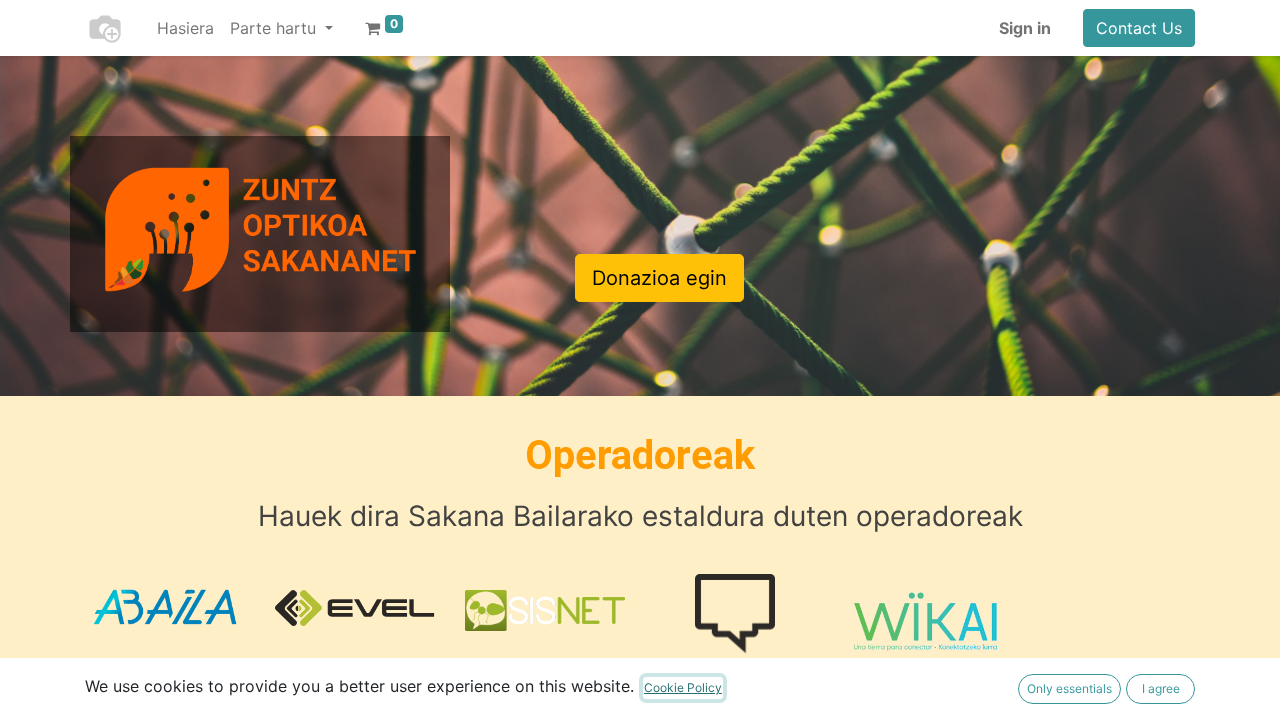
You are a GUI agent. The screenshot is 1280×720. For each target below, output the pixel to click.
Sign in (1025, 28)
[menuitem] (185, 28)
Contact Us (1139, 28)
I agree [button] (1161, 688)
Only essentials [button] (1069, 688)
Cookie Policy (683, 687)
